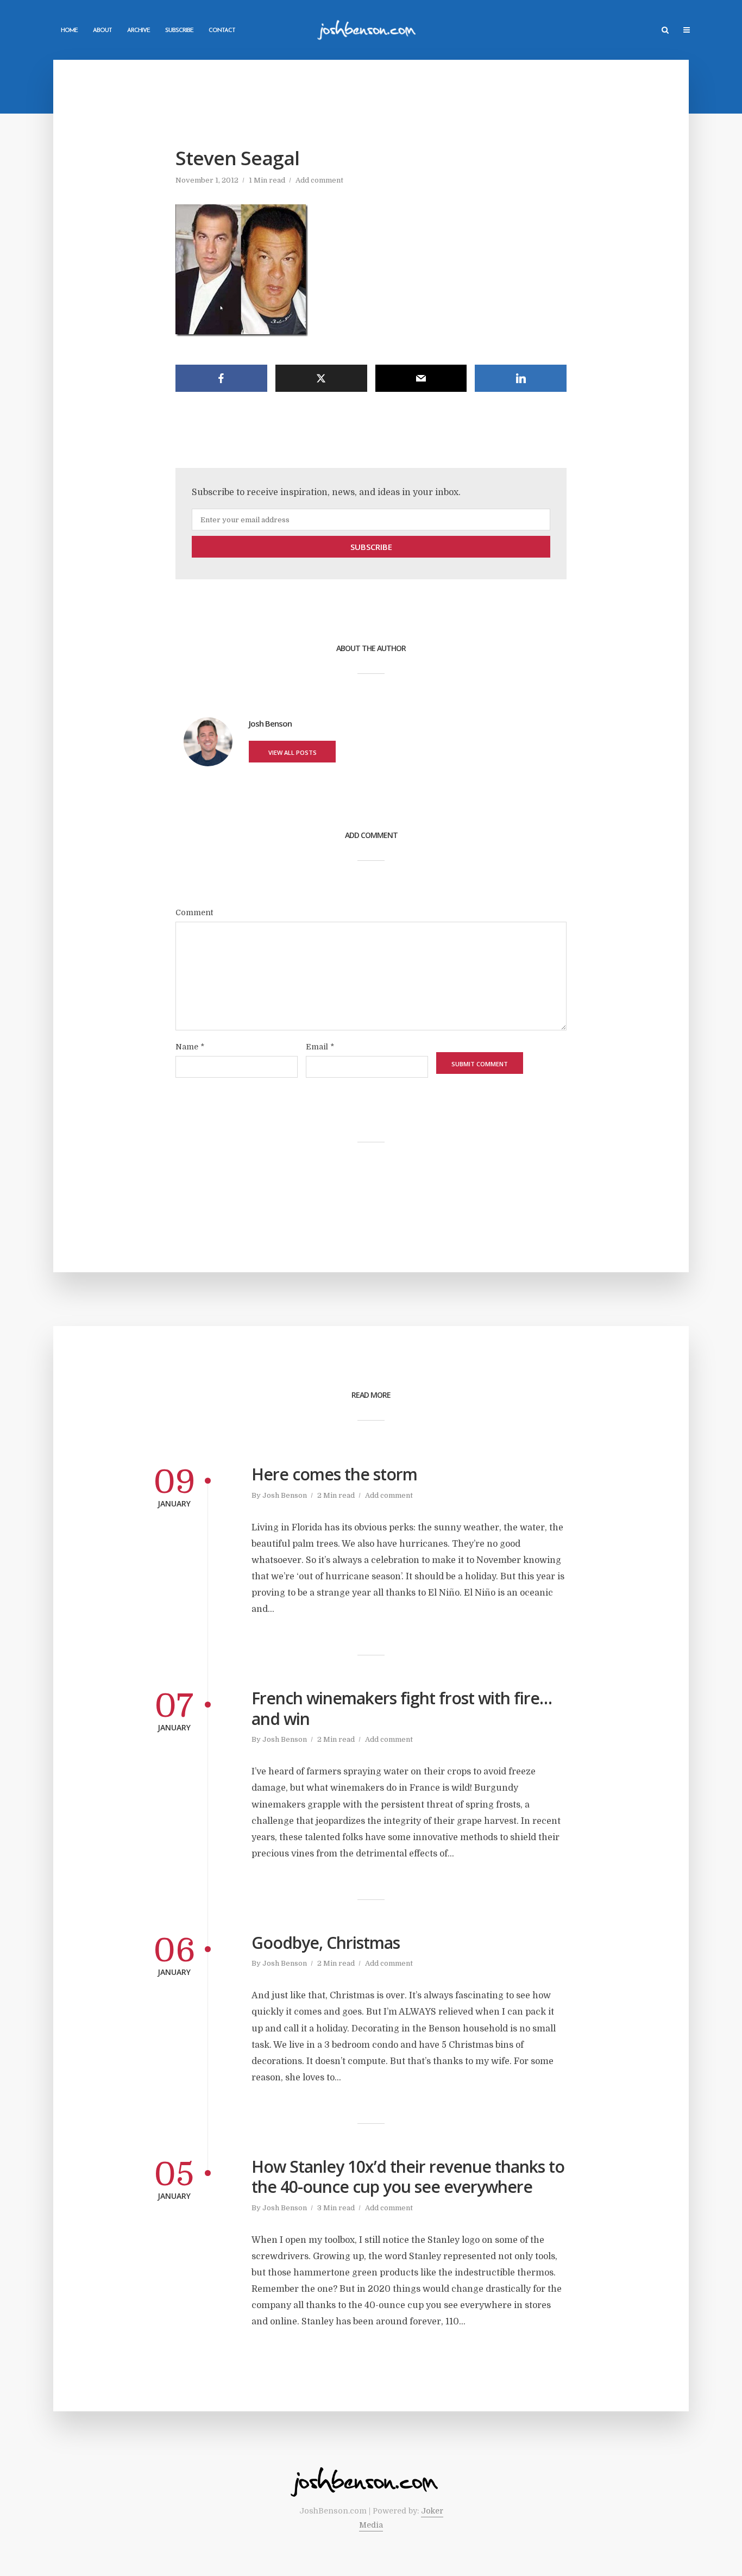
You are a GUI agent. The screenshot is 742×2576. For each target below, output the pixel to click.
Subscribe (179, 31)
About (102, 31)
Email (320, 1047)
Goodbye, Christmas (326, 1943)
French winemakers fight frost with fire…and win (402, 1708)
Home (69, 31)
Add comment (319, 180)
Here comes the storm (334, 1474)
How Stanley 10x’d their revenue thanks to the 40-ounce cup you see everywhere (408, 2177)
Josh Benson (285, 1495)
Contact (222, 31)
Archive (139, 31)
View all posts (293, 752)
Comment (194, 912)
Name (190, 1047)
